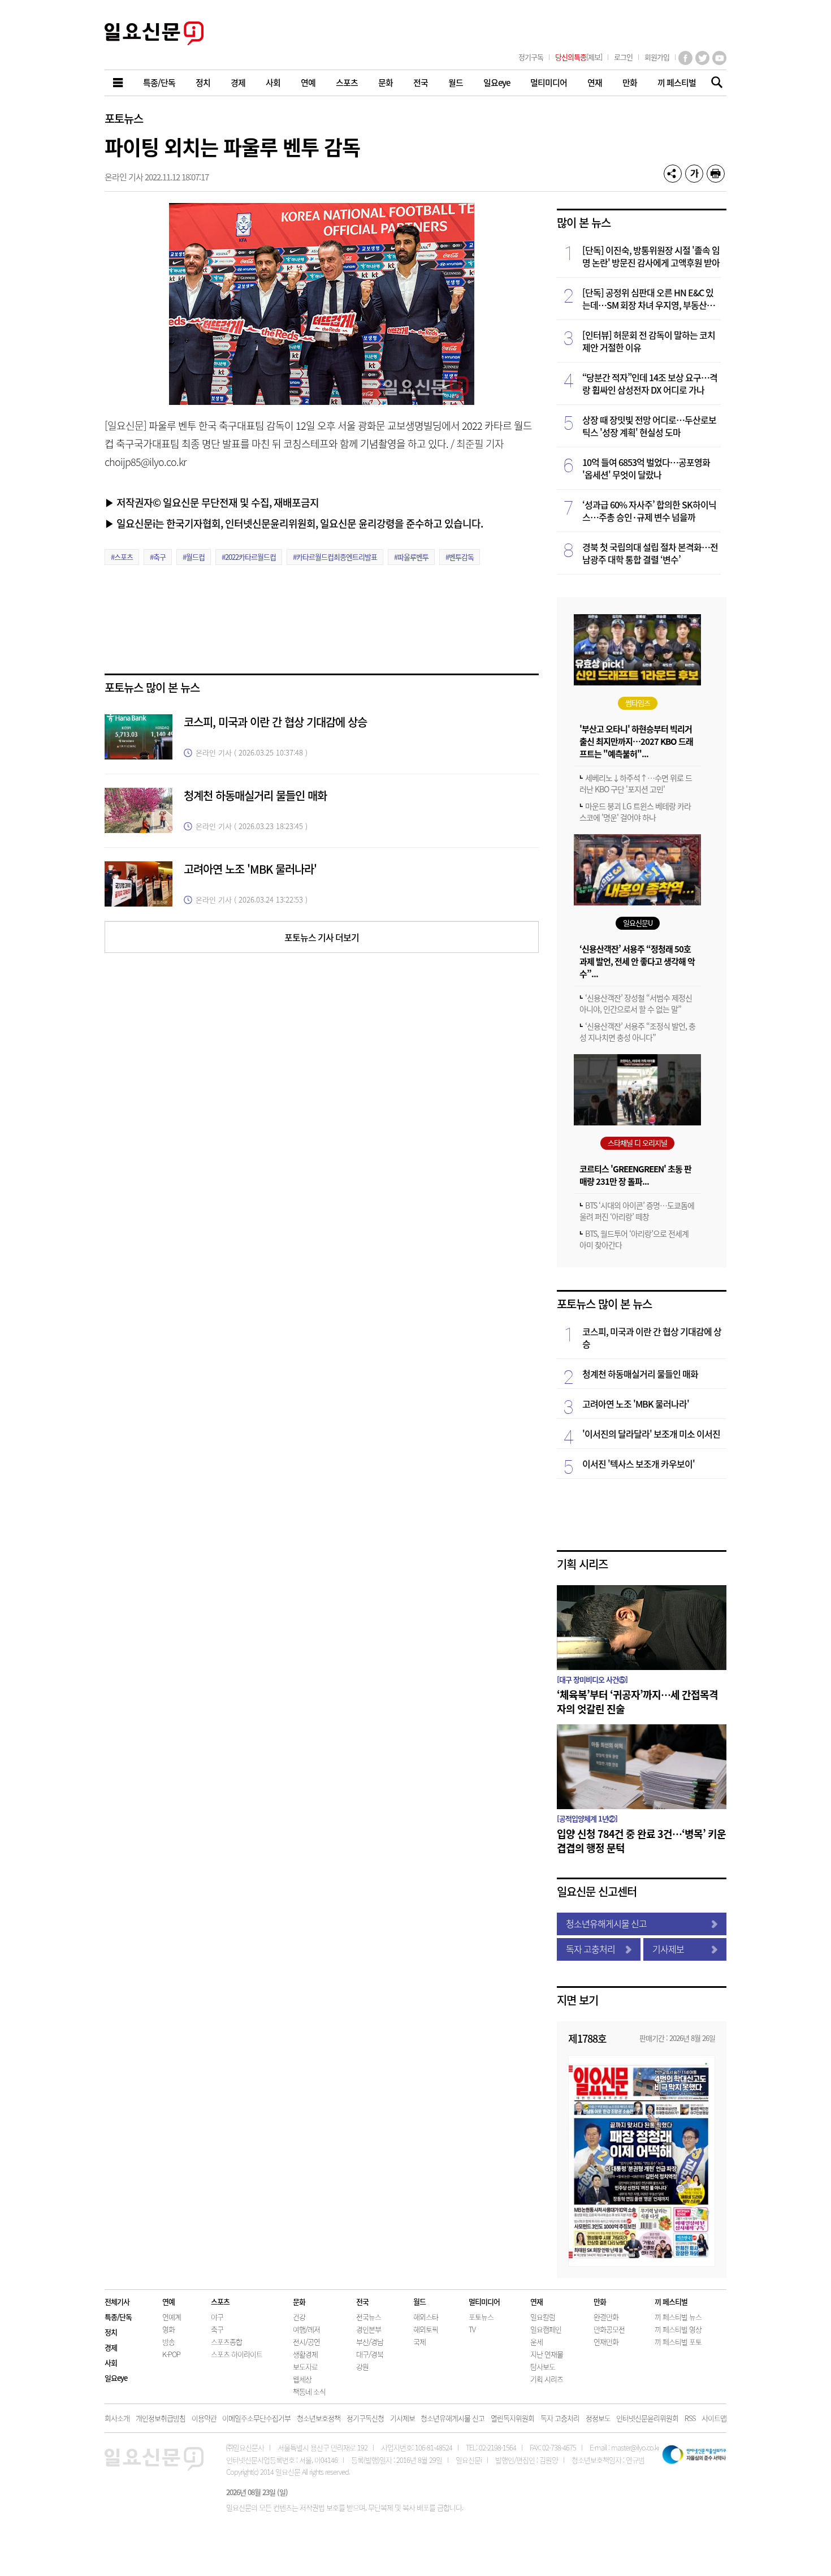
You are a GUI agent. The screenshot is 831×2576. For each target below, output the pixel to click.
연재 (536, 2301)
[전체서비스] (119, 83)
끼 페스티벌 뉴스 (678, 2317)
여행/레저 (306, 2329)
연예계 (172, 2317)
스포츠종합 (226, 2342)
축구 (217, 2329)
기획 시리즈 (582, 1564)
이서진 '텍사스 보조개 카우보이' (639, 1464)
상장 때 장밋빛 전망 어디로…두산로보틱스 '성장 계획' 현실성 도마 (649, 426)
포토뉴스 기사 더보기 (322, 937)
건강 (299, 2317)
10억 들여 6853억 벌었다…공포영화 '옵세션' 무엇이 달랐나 (646, 468)
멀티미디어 (484, 2301)
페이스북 (685, 58)
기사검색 (714, 83)
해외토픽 (426, 2329)
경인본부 (369, 2329)
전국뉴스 (369, 2317)
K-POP (171, 2354)
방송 (168, 2342)
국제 (419, 2342)
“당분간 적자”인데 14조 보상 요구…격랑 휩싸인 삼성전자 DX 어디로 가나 (650, 383)
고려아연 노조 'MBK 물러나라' (250, 869)
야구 (217, 2317)
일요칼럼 (543, 2317)
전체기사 (117, 2301)
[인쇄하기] (716, 174)
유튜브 (719, 58)
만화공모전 (609, 2329)
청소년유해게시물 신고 (606, 1923)
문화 (299, 2301)
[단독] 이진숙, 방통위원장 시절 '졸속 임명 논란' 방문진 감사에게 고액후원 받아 (651, 256)
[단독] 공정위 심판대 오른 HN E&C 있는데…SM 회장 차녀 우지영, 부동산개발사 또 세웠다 (648, 299)
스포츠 (220, 2301)
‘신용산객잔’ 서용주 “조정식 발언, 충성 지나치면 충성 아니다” (637, 1032)
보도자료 (305, 2366)
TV (472, 2329)
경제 (111, 2347)
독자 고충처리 (590, 1949)
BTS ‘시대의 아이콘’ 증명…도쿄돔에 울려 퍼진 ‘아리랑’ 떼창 (637, 1211)
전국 (362, 2301)
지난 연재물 (547, 2354)
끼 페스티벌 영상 (678, 2329)
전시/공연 (306, 2342)
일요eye (116, 2378)
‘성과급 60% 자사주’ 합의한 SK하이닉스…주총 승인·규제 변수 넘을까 (649, 511)
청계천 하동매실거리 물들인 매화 (255, 795)
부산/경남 (370, 2342)
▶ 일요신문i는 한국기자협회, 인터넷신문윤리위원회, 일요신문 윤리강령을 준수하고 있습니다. (294, 523)
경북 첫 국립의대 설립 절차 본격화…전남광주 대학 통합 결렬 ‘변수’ (650, 553)
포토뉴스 (124, 118)
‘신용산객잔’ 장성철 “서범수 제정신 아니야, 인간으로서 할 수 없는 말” (636, 1003)
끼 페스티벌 (671, 2301)
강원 (362, 2366)
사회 (111, 2363)
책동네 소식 (309, 2391)
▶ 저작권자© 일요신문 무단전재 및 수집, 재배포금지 (212, 502)
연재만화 (606, 2342)
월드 (419, 2301)
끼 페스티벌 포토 (678, 2342)
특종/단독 (118, 2317)
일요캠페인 (546, 2329)
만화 (600, 2301)
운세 (536, 2342)
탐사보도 (543, 2366)
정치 (111, 2332)
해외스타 (426, 2317)
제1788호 (587, 2038)
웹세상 (302, 2379)
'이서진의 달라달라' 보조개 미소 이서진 (651, 1434)
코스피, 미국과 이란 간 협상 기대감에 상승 (275, 722)
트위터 (702, 58)
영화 (168, 2329)
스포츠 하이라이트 (237, 2354)
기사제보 (668, 1949)
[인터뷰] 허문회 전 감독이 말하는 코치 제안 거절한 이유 (649, 341)
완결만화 (606, 2317)
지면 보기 (577, 2000)
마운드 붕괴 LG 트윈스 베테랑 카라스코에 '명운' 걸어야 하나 (635, 812)
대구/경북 (370, 2354)
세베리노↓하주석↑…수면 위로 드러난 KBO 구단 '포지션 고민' (636, 783)
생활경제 (305, 2354)
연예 (168, 2301)
